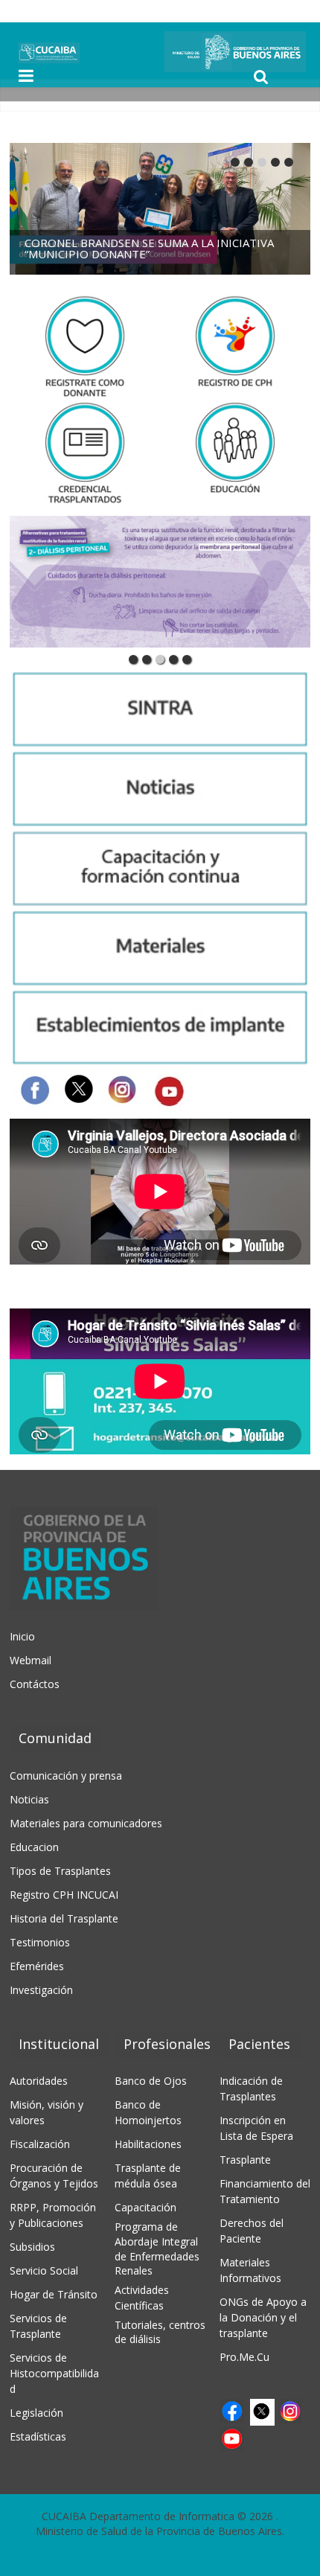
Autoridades (39, 2081)
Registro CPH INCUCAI (64, 1895)
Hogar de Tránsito (54, 2294)
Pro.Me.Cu (244, 2357)
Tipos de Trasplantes (60, 1871)
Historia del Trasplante (64, 1918)
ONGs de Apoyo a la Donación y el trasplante (263, 2317)
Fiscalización (40, 2144)
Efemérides (37, 1966)
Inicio (22, 1636)
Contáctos (35, 1684)
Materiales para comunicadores (86, 1823)
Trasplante (245, 2160)
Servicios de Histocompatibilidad (54, 2373)
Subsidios (32, 2247)
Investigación (41, 1990)
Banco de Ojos (151, 2081)
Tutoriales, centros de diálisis (160, 2332)
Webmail (31, 1660)
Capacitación (145, 2207)
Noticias (29, 1799)
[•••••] (160, 582)
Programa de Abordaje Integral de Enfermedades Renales (157, 2249)
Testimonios (40, 1942)
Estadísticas (38, 2436)
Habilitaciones (148, 2144)
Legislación (36, 2413)
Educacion (34, 1847)
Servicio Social (44, 2270)
